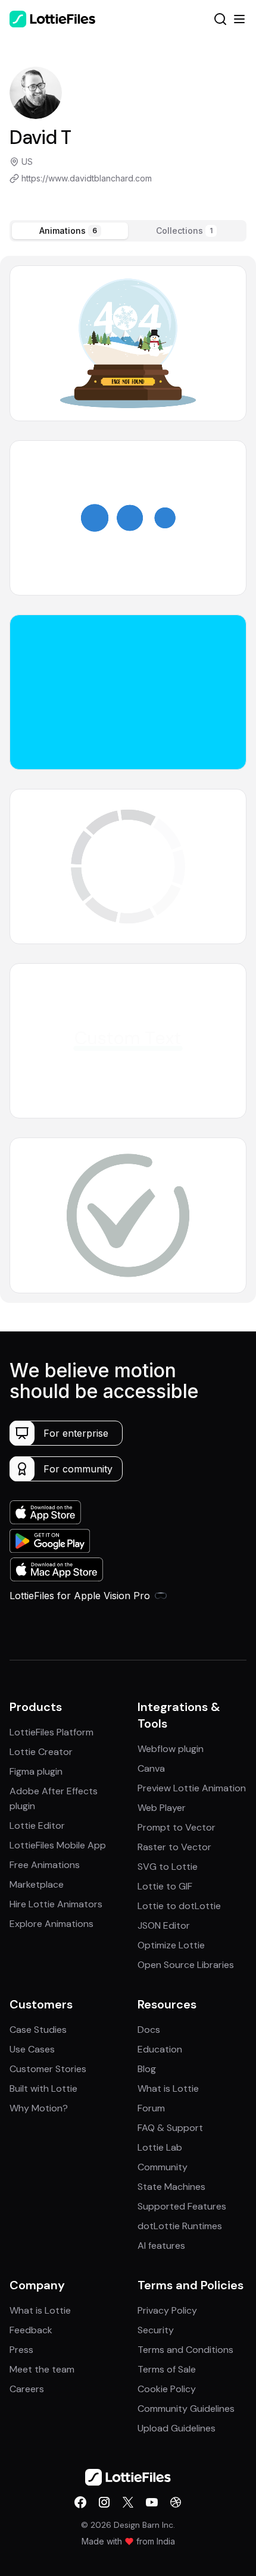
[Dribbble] (176, 2502)
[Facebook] (80, 2502)
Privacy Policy (167, 2310)
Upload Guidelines (177, 2428)
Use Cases (32, 2049)
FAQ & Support (170, 2128)
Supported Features (182, 2206)
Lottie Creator (41, 1752)
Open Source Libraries (186, 1965)
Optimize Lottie (171, 1945)
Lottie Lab (160, 2147)
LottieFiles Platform (51, 1732)
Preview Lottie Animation (192, 1788)
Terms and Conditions (185, 2350)
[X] (128, 2502)
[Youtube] (152, 2502)
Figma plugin (36, 1771)
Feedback (31, 2330)
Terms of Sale (167, 2369)
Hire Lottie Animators (56, 1904)
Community (163, 2167)
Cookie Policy (167, 2389)
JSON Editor (164, 1925)
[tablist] (128, 231)
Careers (27, 2389)
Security (156, 2330)
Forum (151, 2108)
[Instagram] (104, 2502)
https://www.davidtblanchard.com (87, 178)
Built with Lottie (43, 2088)
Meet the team (42, 2369)
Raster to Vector (174, 1847)
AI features (161, 2246)
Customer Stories (48, 2069)
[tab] (70, 231)
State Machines (171, 2187)
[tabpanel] (128, 779)
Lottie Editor (37, 1826)
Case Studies (38, 2030)
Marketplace (37, 1884)
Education (160, 2049)
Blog (147, 2069)
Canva (151, 1768)
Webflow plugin (171, 1749)
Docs (149, 2030)
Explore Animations (51, 1924)
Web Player (162, 1808)
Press (21, 2350)
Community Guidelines (186, 2409)
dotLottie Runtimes (180, 2226)
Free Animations (45, 1865)
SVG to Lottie (168, 1867)
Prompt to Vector (177, 1827)
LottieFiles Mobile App (58, 1845)
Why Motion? (39, 2108)
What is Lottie (168, 2088)
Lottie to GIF (165, 1886)
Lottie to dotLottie (179, 1906)
